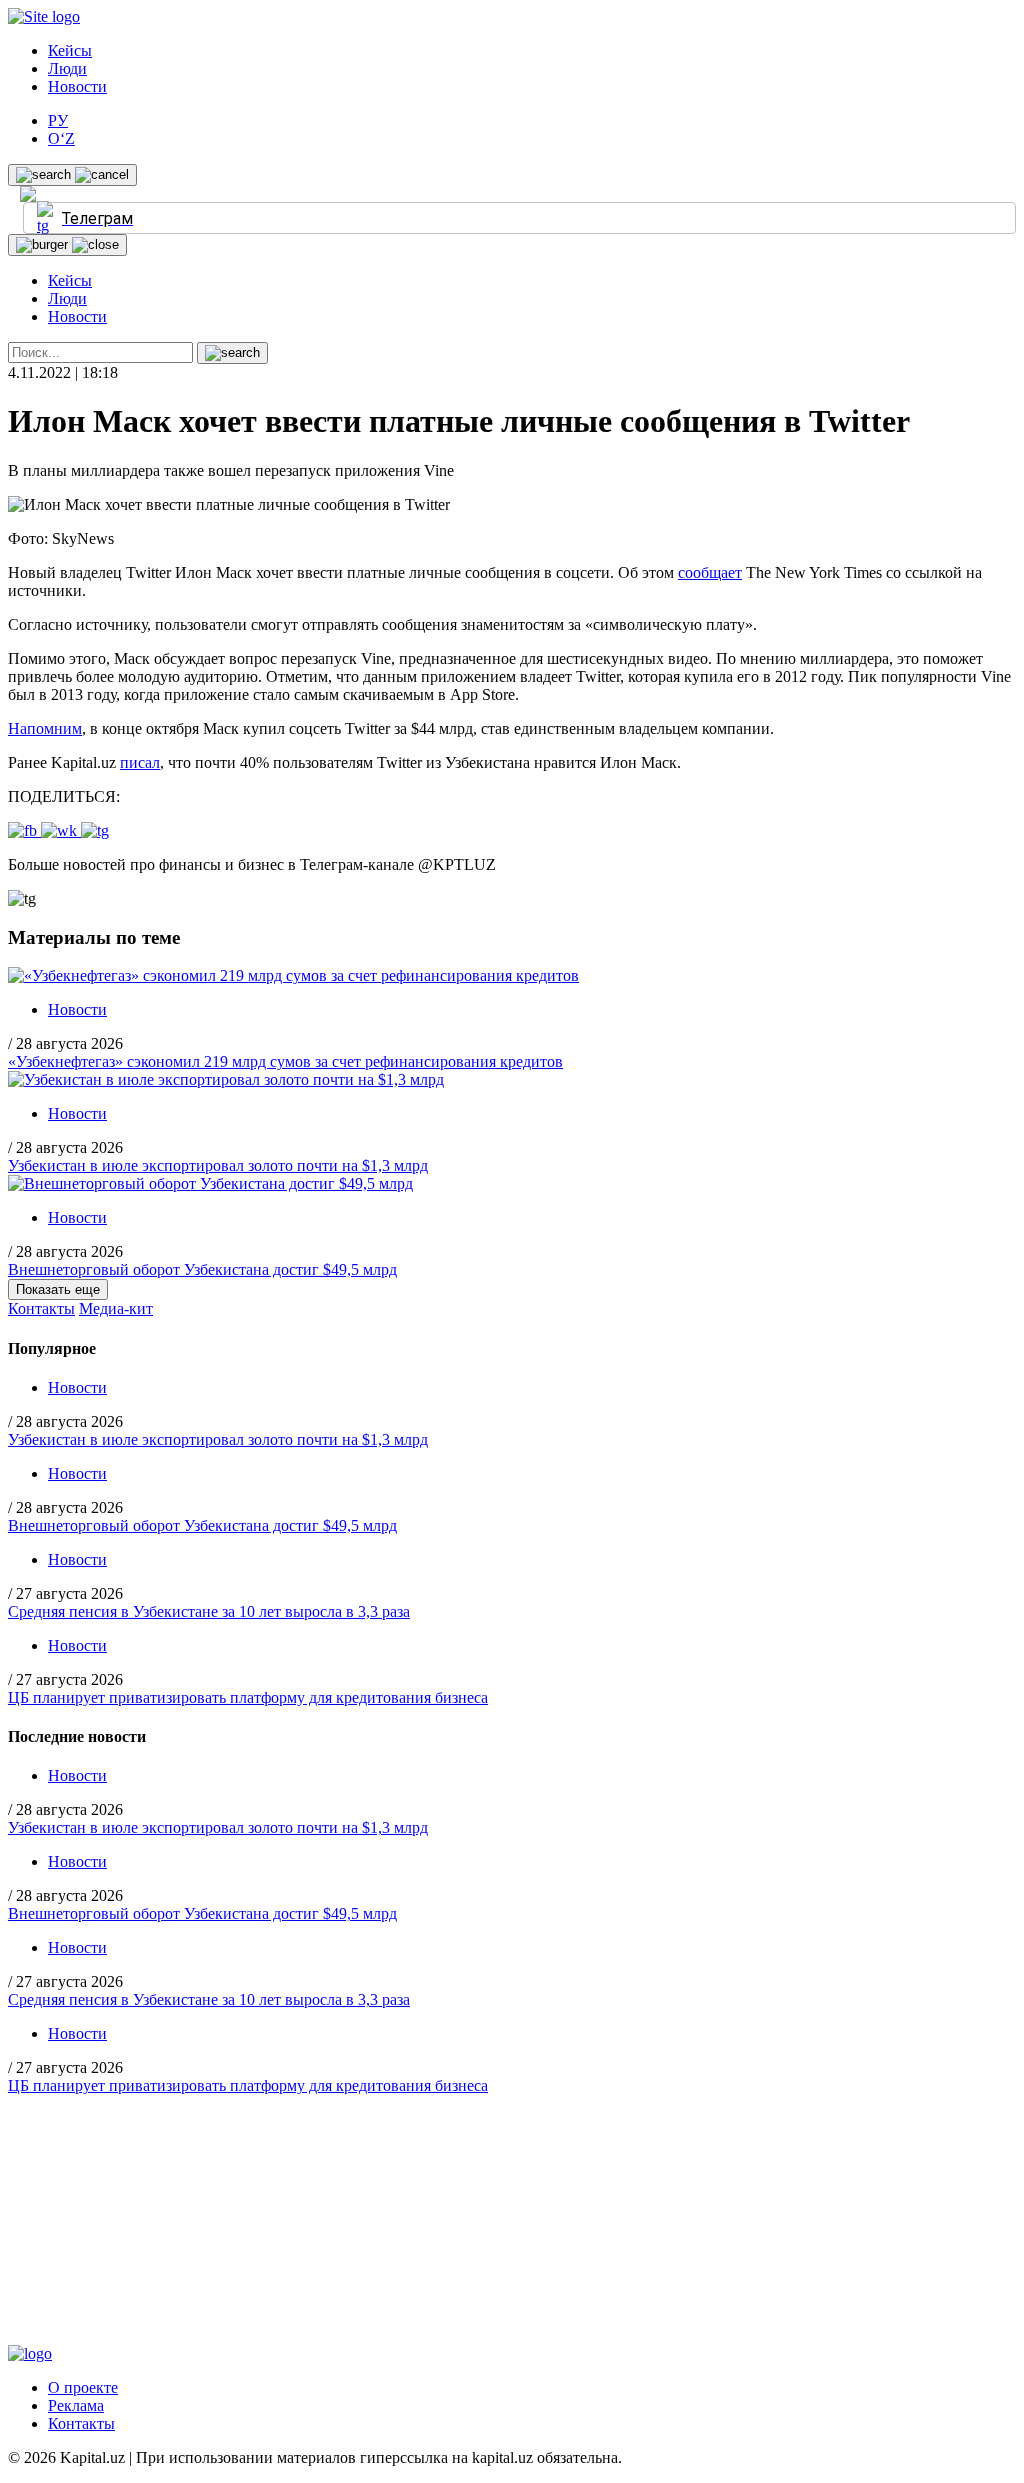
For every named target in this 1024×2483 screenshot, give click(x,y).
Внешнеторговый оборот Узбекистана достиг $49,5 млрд (202, 1269)
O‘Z (61, 138)
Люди (67, 68)
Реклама (76, 2405)
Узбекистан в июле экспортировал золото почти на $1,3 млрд (218, 1165)
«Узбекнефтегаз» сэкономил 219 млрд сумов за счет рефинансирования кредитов (285, 1061)
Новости (77, 86)
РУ (58, 120)
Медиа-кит (116, 1308)
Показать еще (58, 1289)
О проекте (83, 2387)
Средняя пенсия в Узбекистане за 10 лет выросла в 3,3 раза (209, 1611)
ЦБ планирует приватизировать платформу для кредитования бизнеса (248, 1697)
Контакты (41, 1308)
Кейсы (70, 50)
